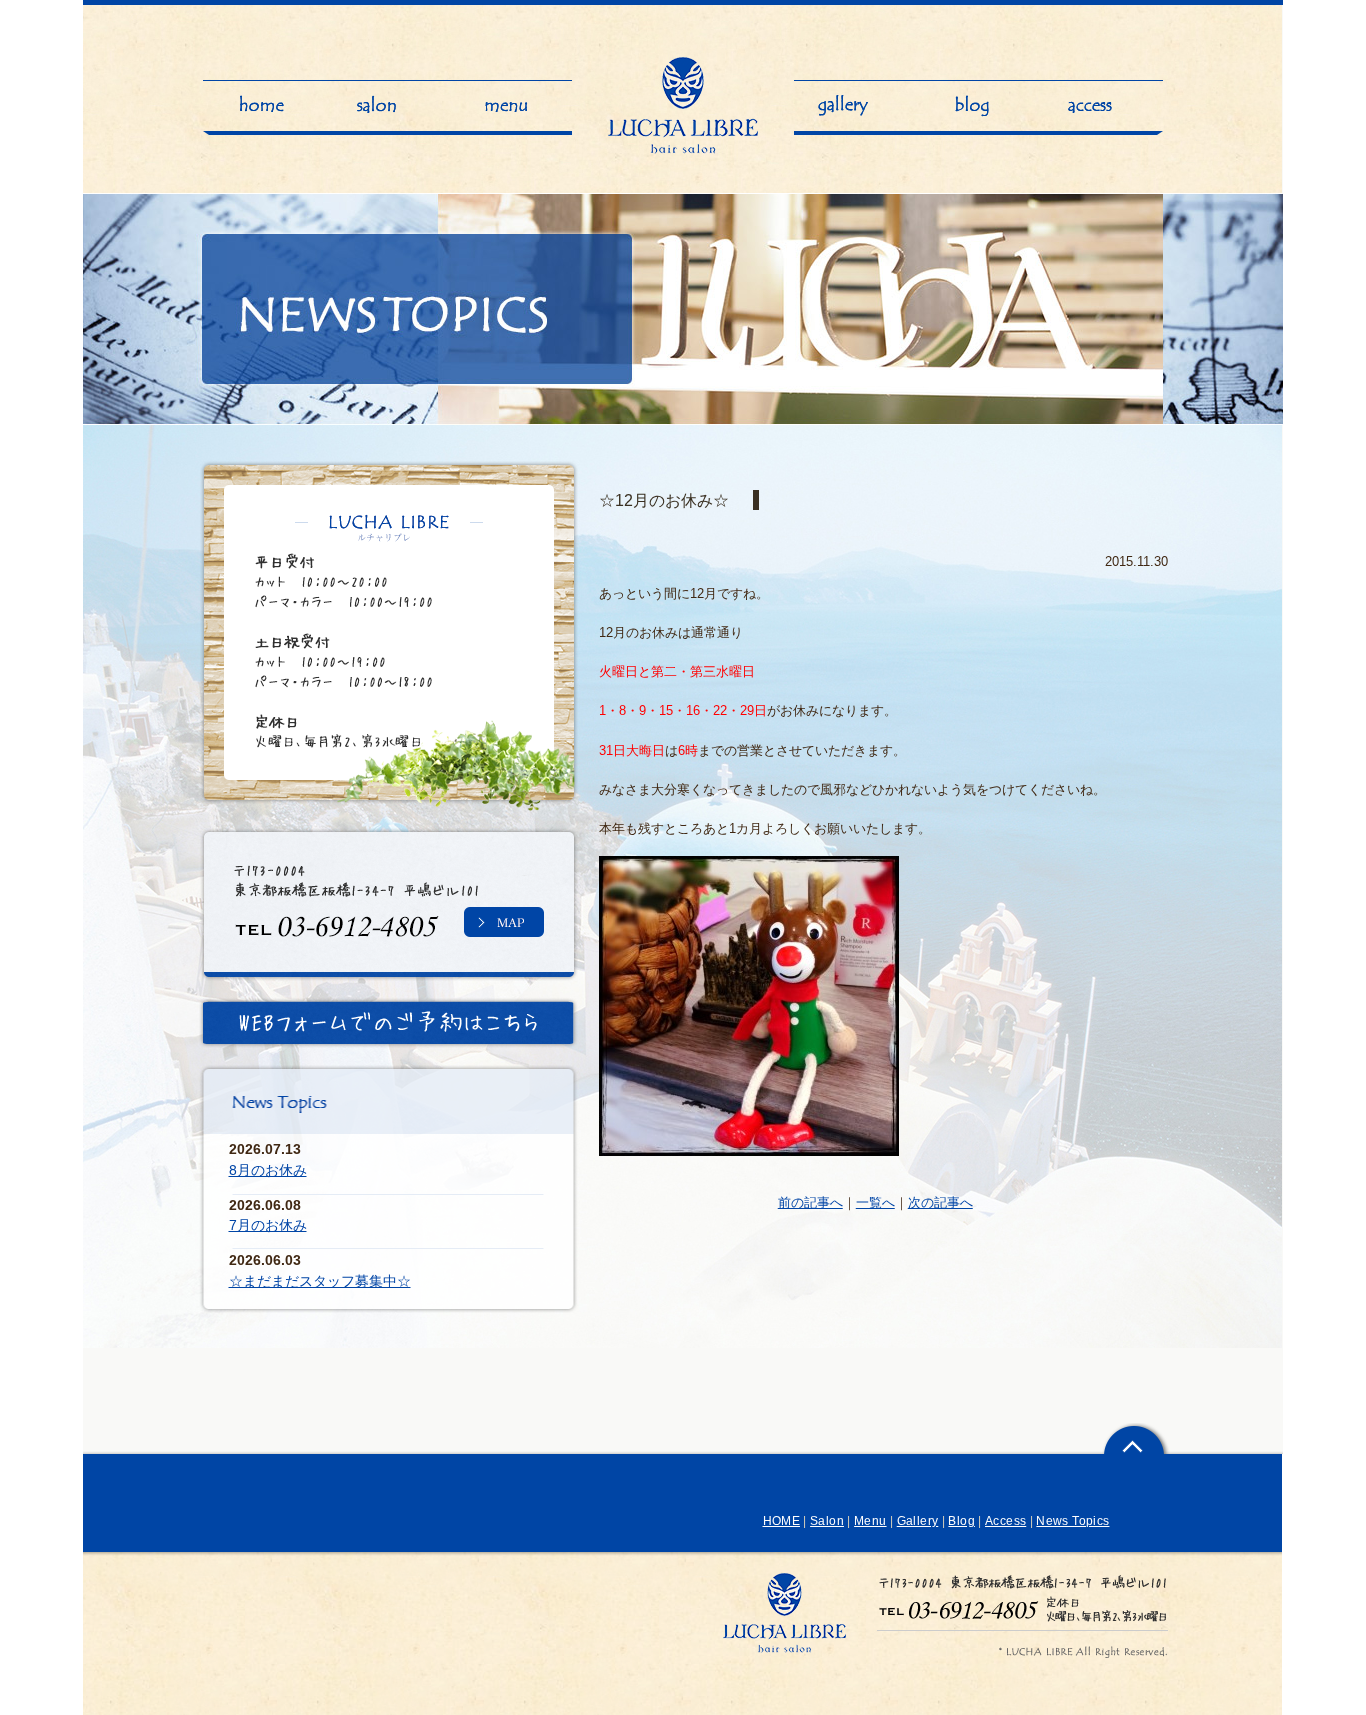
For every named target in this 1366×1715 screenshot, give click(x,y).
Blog (961, 1521)
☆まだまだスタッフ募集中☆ (320, 1281)
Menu (870, 1521)
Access (1005, 1521)
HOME (781, 1521)
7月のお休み (268, 1225)
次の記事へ (940, 1202)
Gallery (918, 1521)
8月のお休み (268, 1170)
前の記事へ (810, 1202)
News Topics (1072, 1521)
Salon (827, 1521)
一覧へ (875, 1202)
